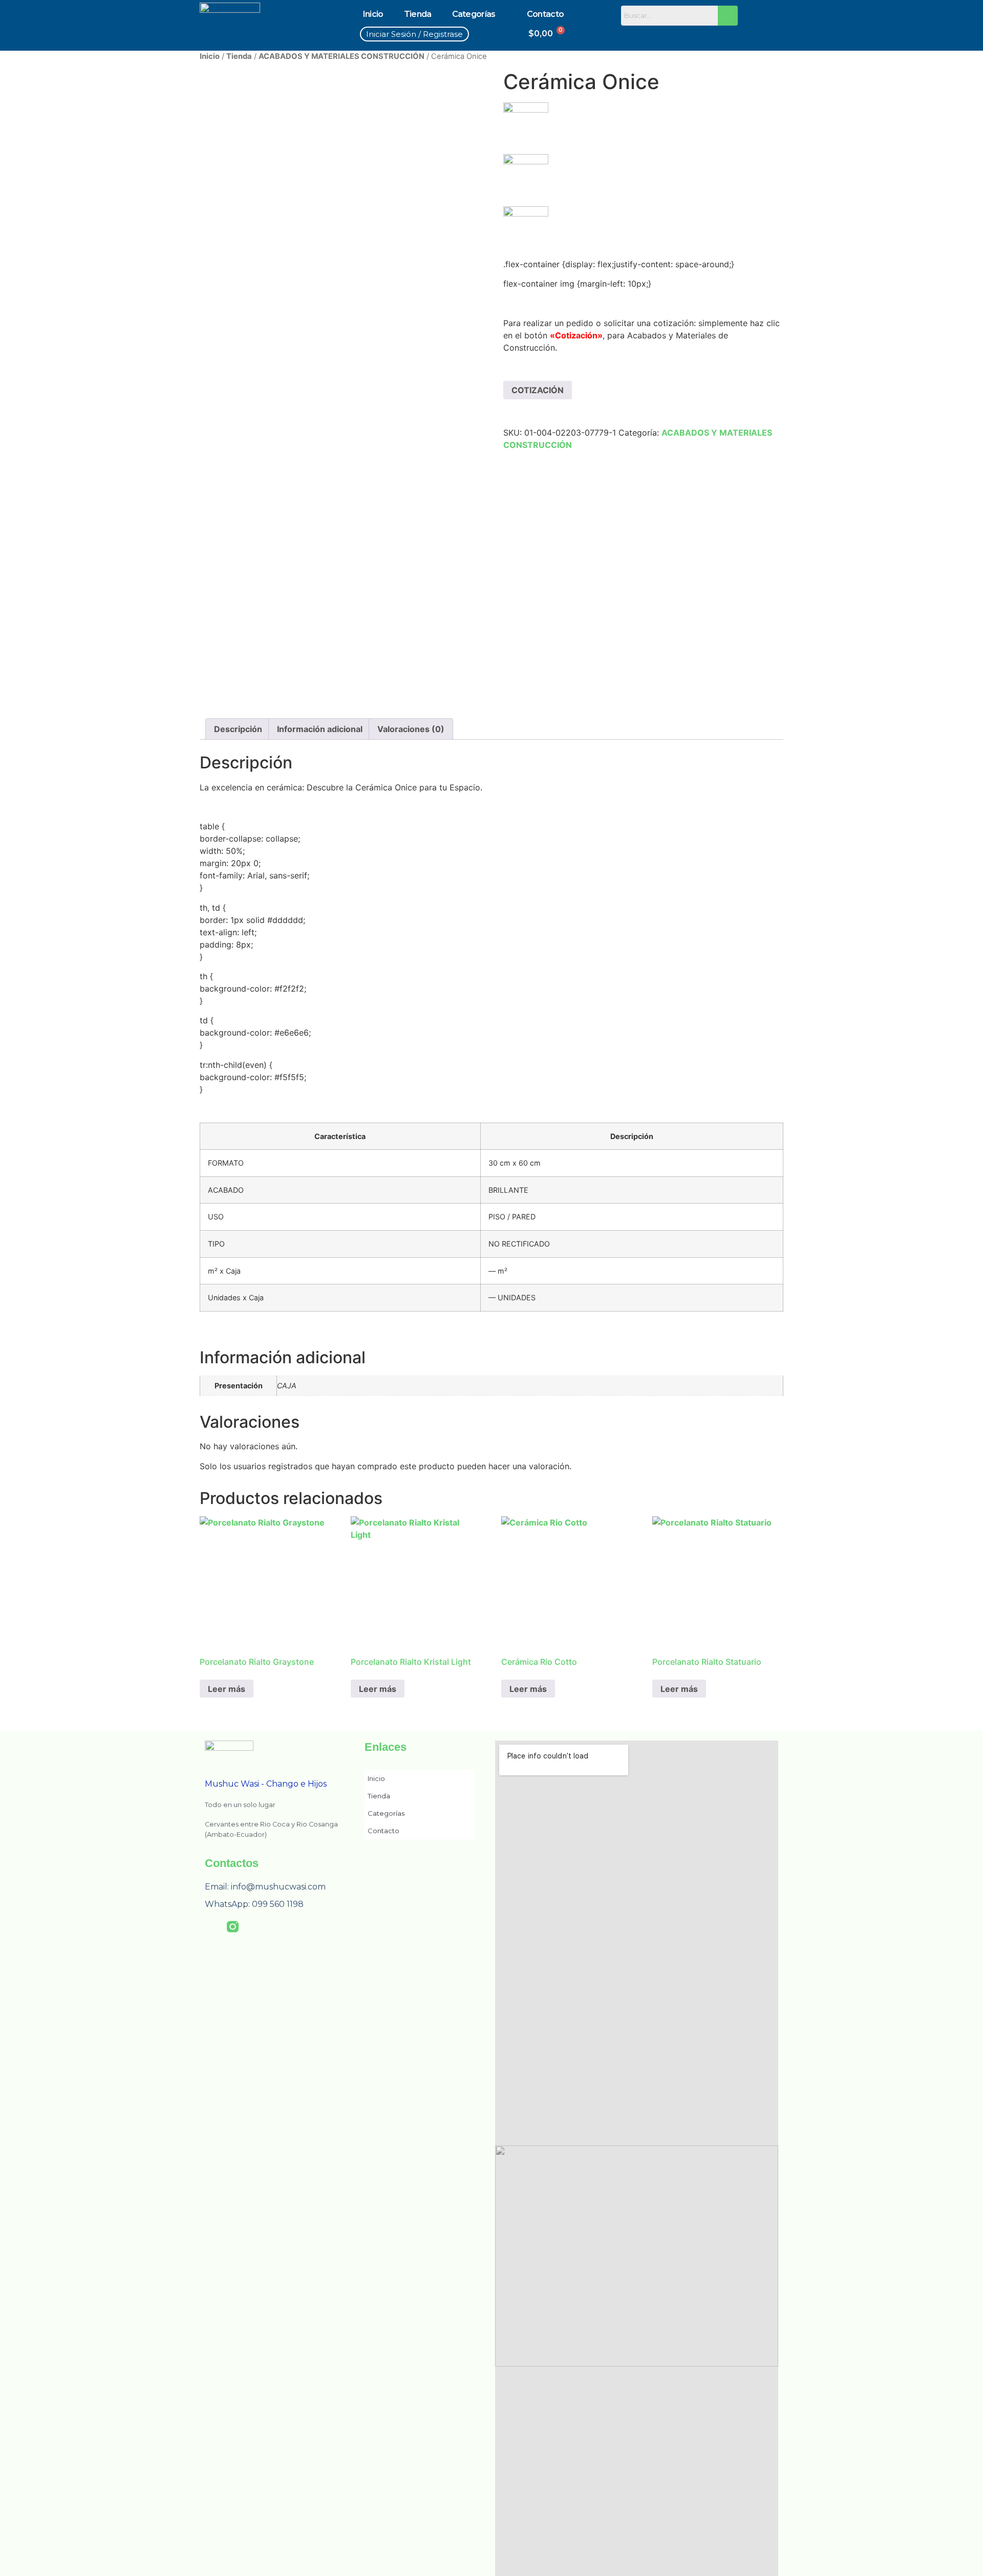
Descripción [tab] (238, 729)
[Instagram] (657, 35)
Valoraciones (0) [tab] (411, 729)
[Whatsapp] (702, 35)
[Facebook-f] (211, 1927)
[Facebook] (635, 35)
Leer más (227, 1689)
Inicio (373, 14)
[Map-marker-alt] (724, 35)
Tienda (418, 14)
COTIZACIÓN (538, 390)
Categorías (474, 14)
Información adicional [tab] (320, 729)
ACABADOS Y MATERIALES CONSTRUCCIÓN (341, 56)
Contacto (545, 14)
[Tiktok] (679, 35)
